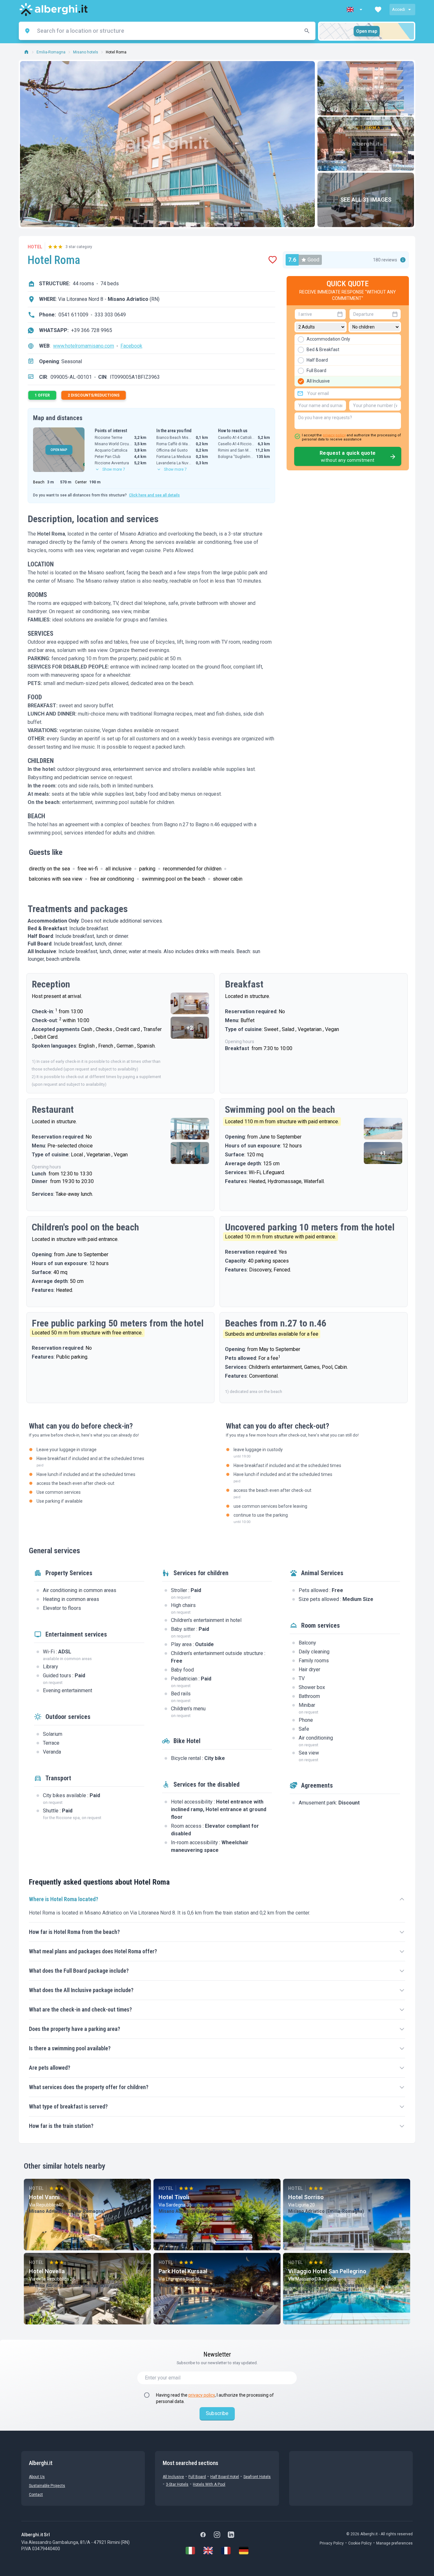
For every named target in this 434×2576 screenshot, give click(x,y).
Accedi (399, 9)
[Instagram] (217, 2535)
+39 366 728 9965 (92, 330)
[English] (208, 2551)
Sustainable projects (47, 2486)
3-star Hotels (177, 2484)
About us (37, 2477)
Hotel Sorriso (306, 2197)
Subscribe (217, 2413)
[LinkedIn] (231, 2535)
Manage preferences (394, 2543)
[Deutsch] (244, 2551)
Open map (367, 31)
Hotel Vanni (44, 2197)
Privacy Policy (332, 2543)
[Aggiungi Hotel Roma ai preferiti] (273, 260)
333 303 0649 (110, 315)
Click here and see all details (154, 495)
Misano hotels (86, 52)
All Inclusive (173, 2477)
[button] (355, 10)
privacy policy (334, 435)
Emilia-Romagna (51, 52)
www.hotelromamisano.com (84, 346)
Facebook (131, 346)
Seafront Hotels (257, 2477)
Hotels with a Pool (209, 2484)
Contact (36, 2495)
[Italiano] (190, 2551)
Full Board (197, 2477)
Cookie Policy (360, 2543)
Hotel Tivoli (174, 2197)
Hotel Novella (47, 2271)
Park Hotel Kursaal (183, 2271)
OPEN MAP (59, 450)
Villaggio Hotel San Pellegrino (327, 2271)
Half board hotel (225, 2477)
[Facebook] (203, 2535)
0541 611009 (73, 315)
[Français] (226, 2551)
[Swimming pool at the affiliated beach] (383, 1129)
